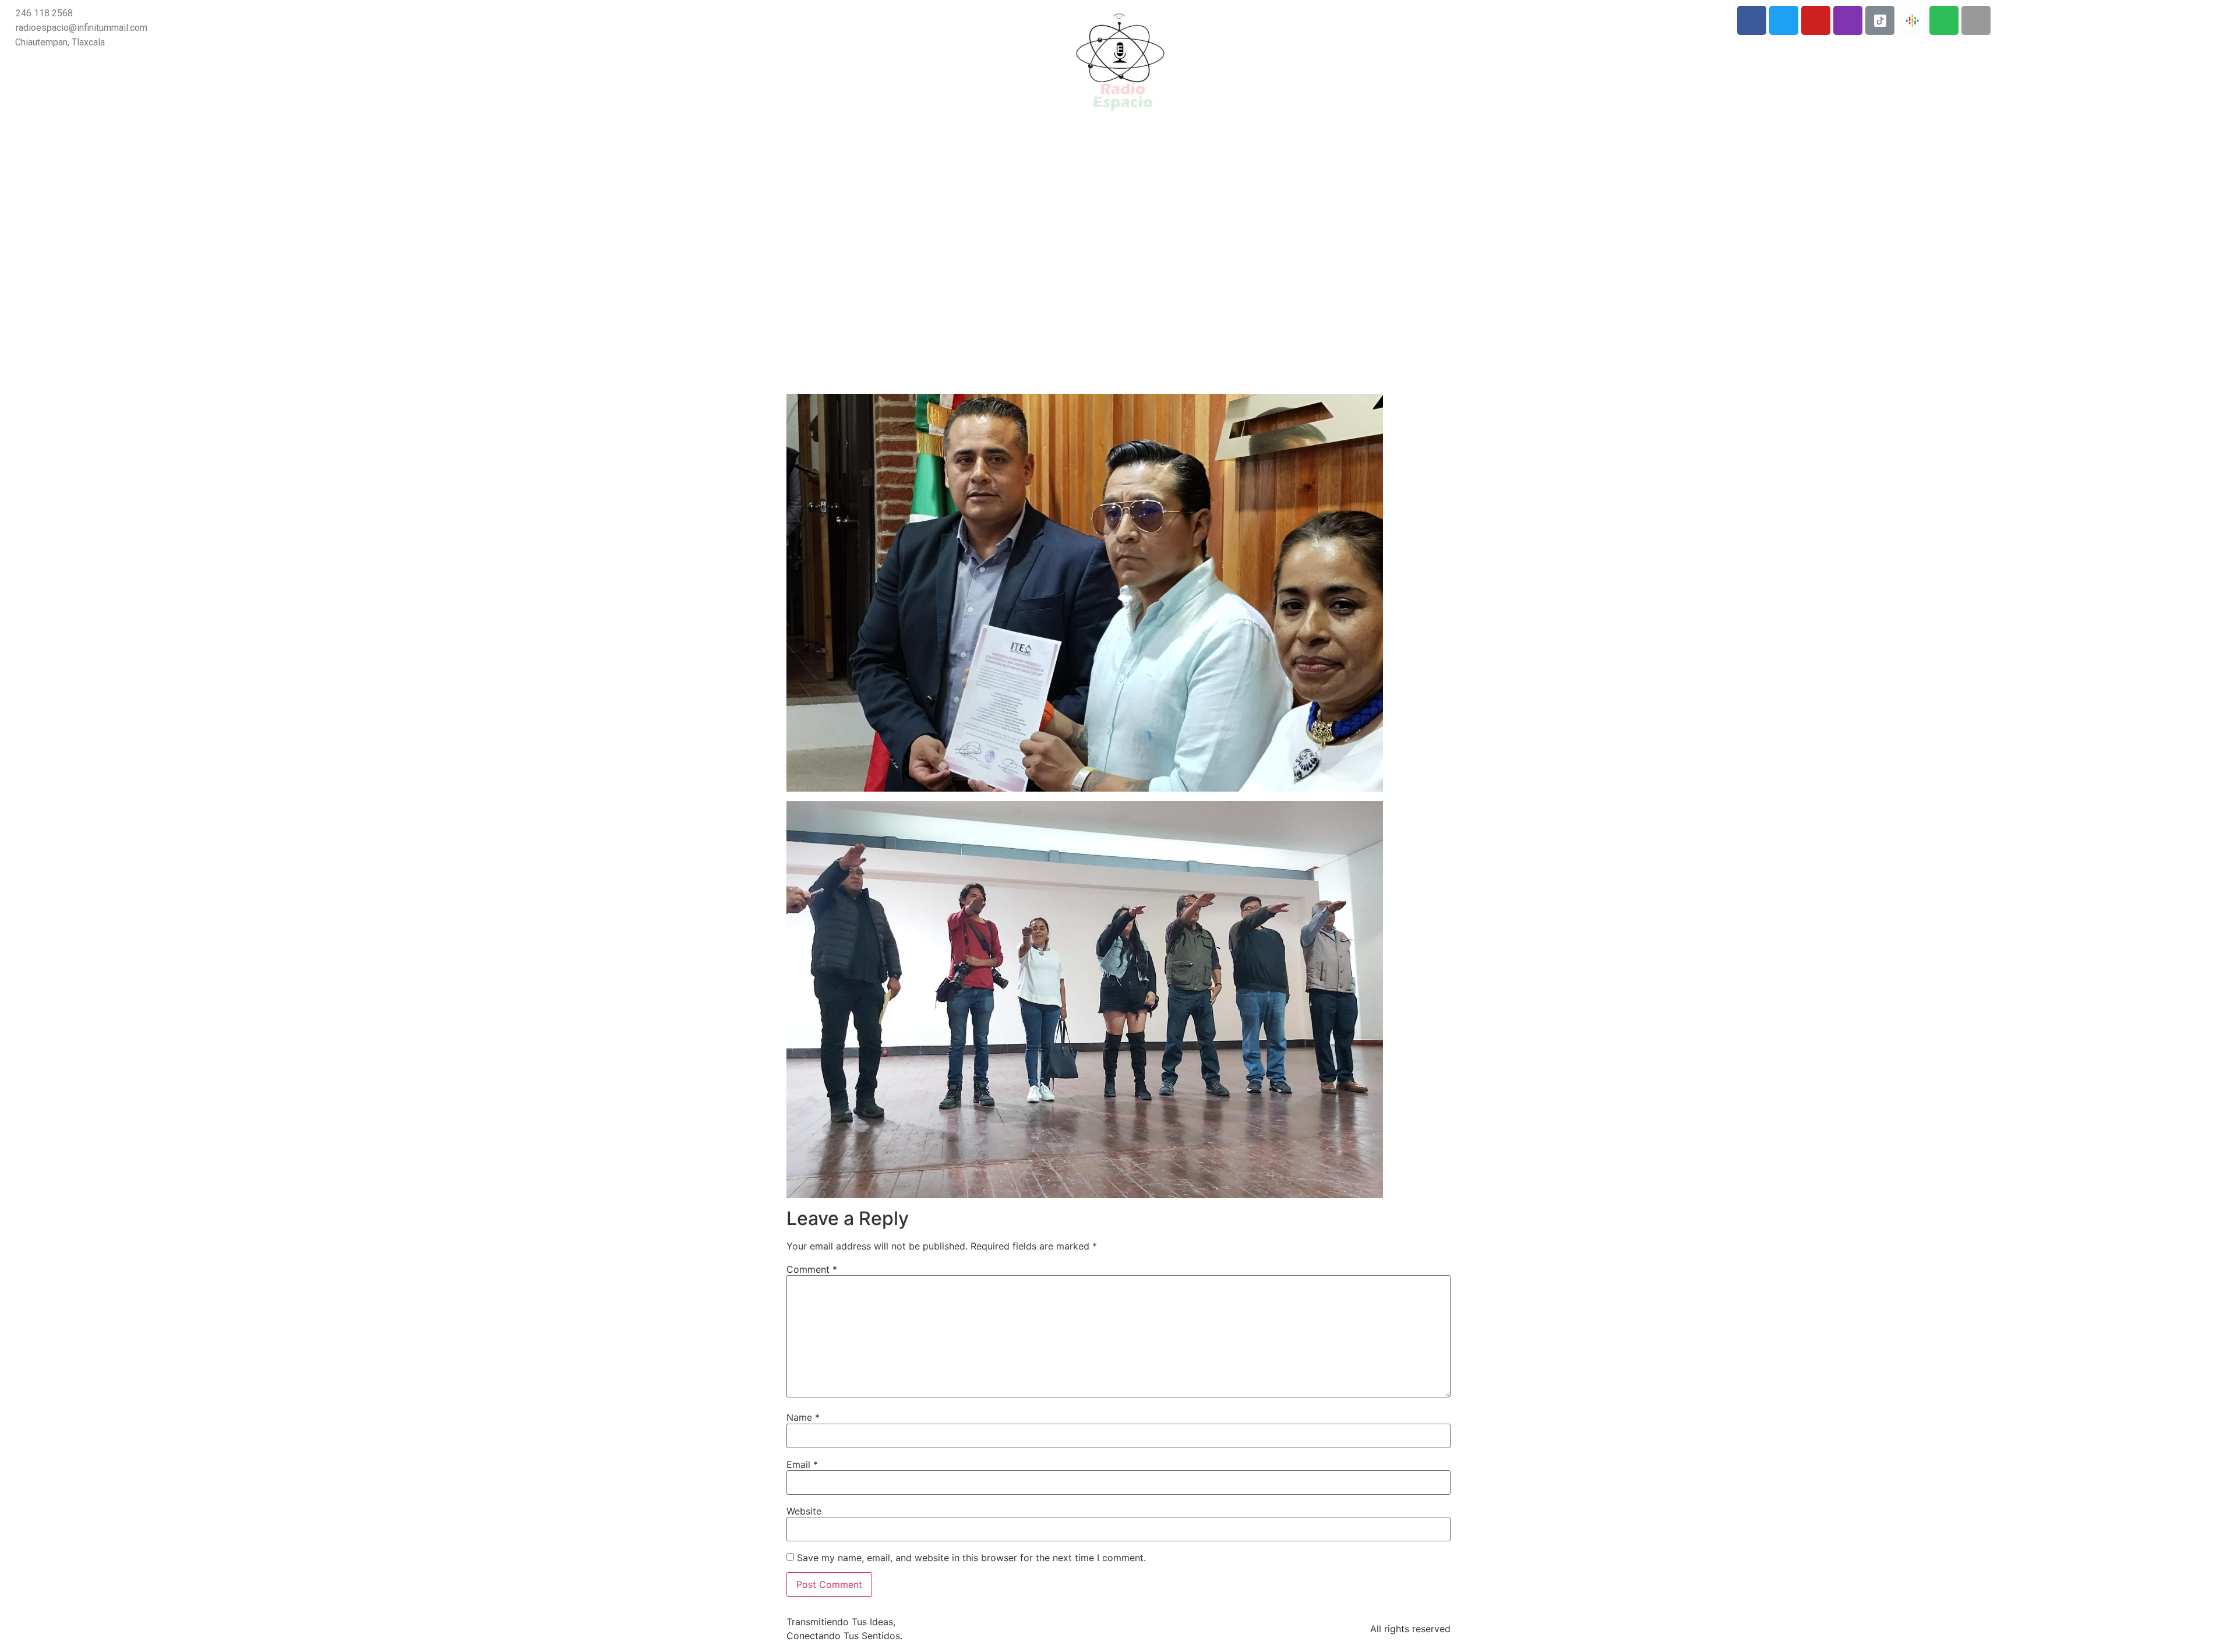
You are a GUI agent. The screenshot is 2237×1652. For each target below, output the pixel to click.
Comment (812, 1269)
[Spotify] (1944, 20)
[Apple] (1976, 20)
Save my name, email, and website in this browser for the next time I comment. (971, 1558)
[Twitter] (1784, 20)
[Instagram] (1848, 20)
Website (804, 1511)
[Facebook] (1752, 20)
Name (803, 1417)
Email (802, 1464)
